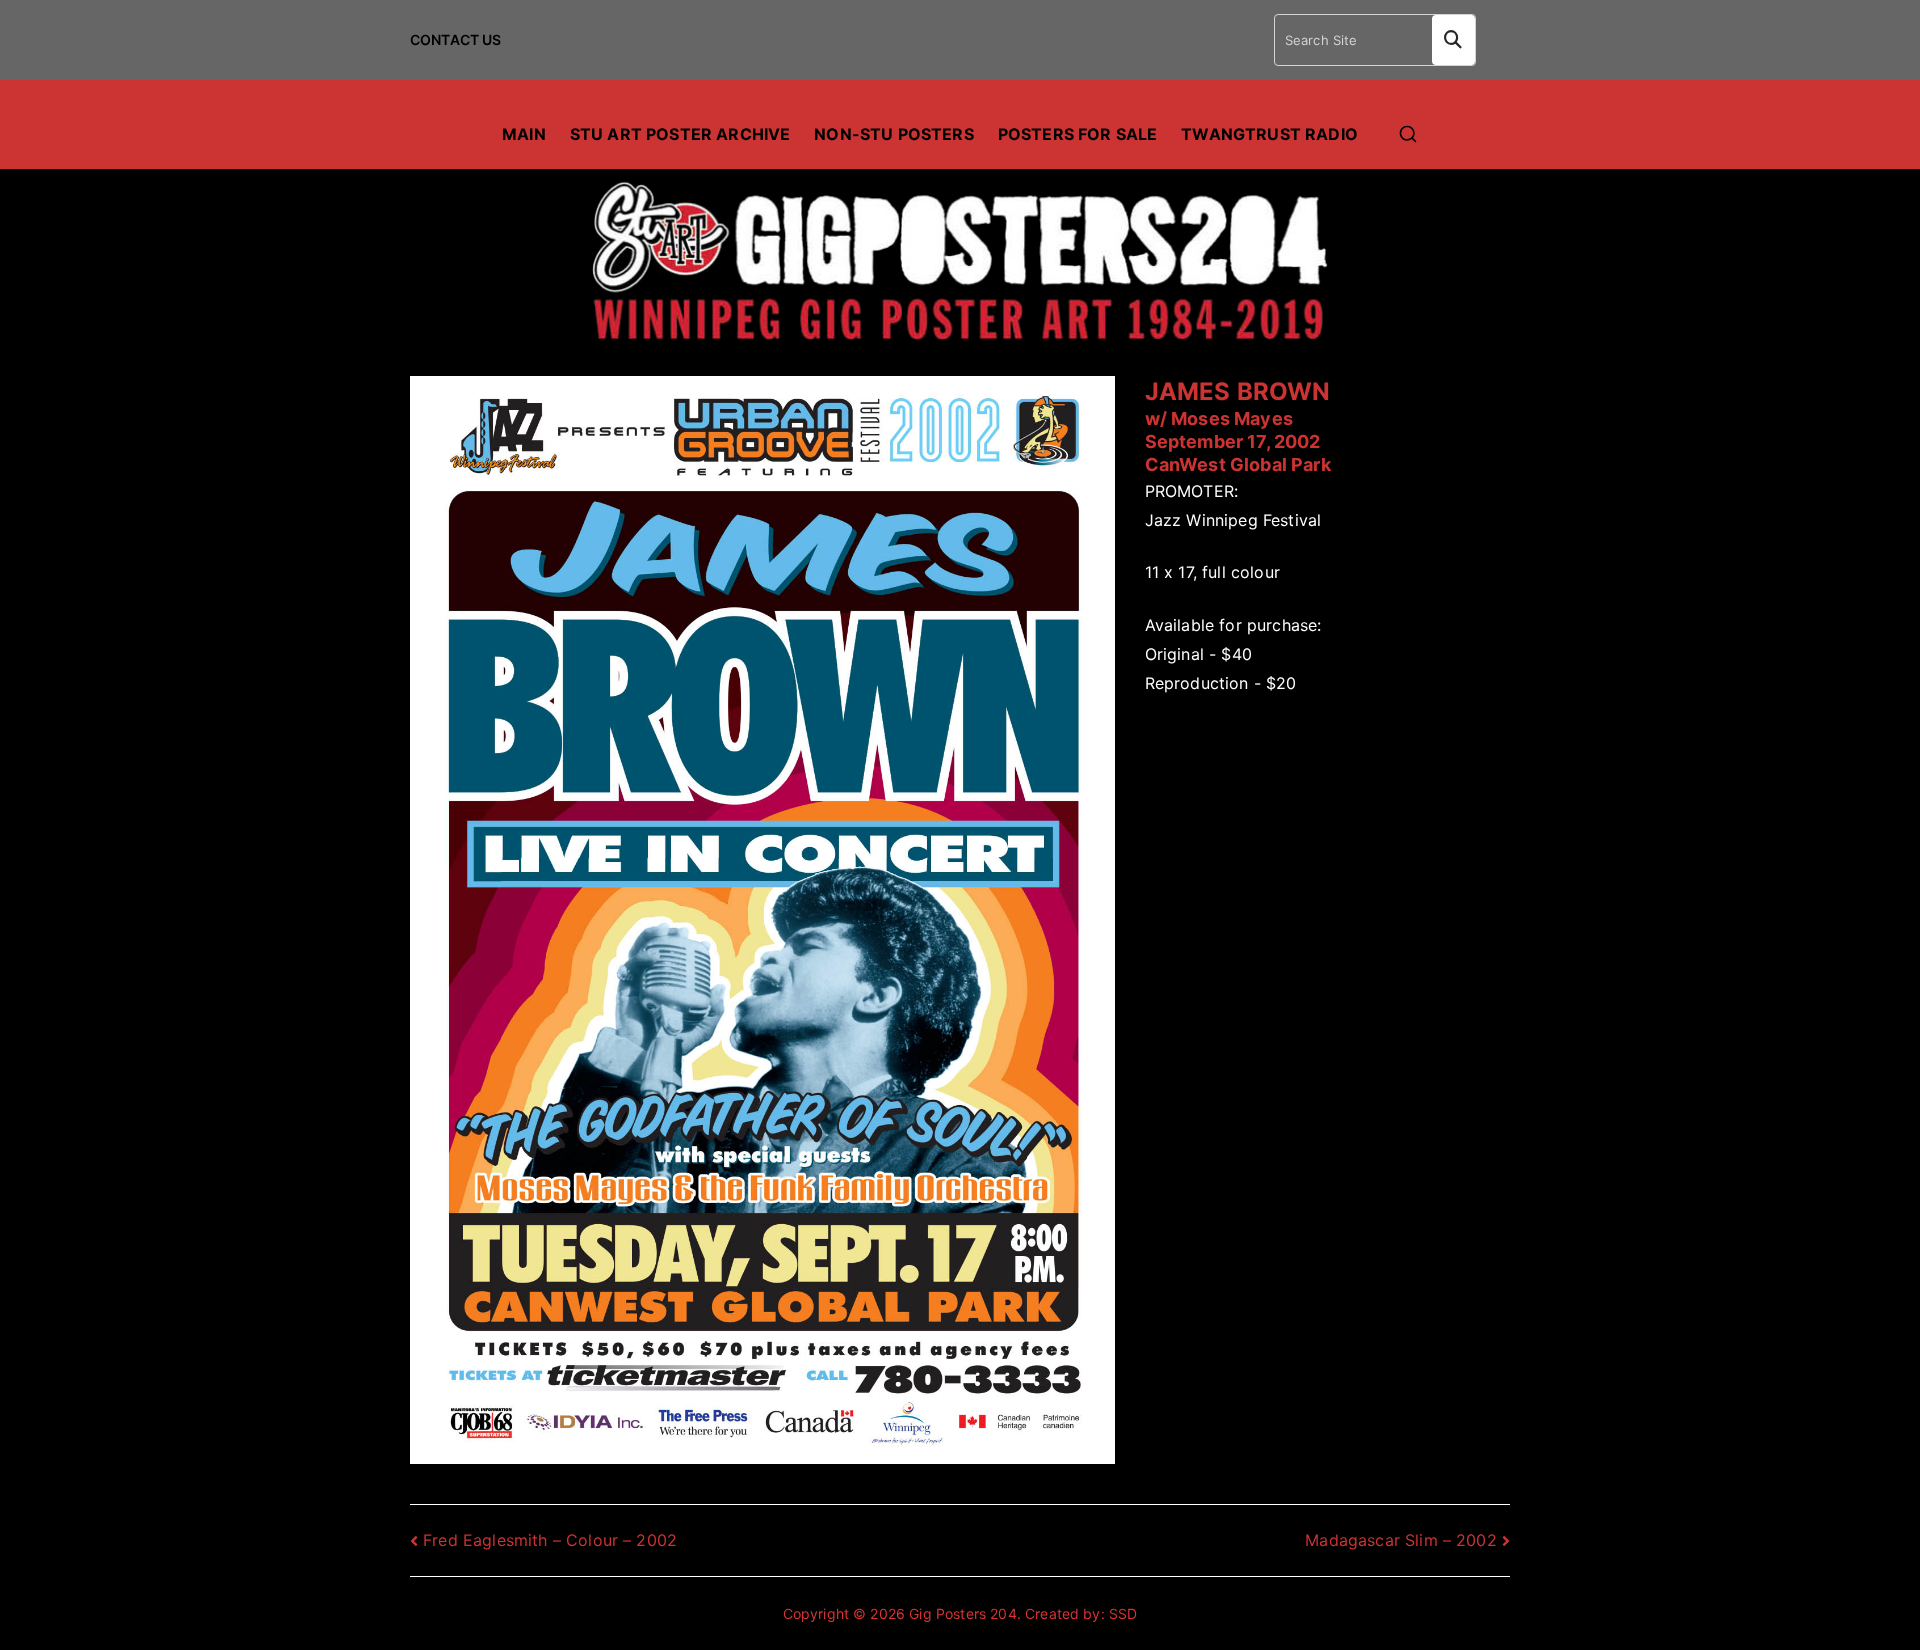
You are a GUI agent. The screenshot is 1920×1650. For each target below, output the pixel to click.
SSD (1123, 1613)
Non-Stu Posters (893, 134)
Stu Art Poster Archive (680, 134)
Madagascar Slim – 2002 (1401, 1540)
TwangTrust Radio (1269, 134)
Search (1453, 40)
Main (524, 134)
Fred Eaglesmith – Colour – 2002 (550, 1540)
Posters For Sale (1078, 134)
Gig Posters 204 (962, 1613)
